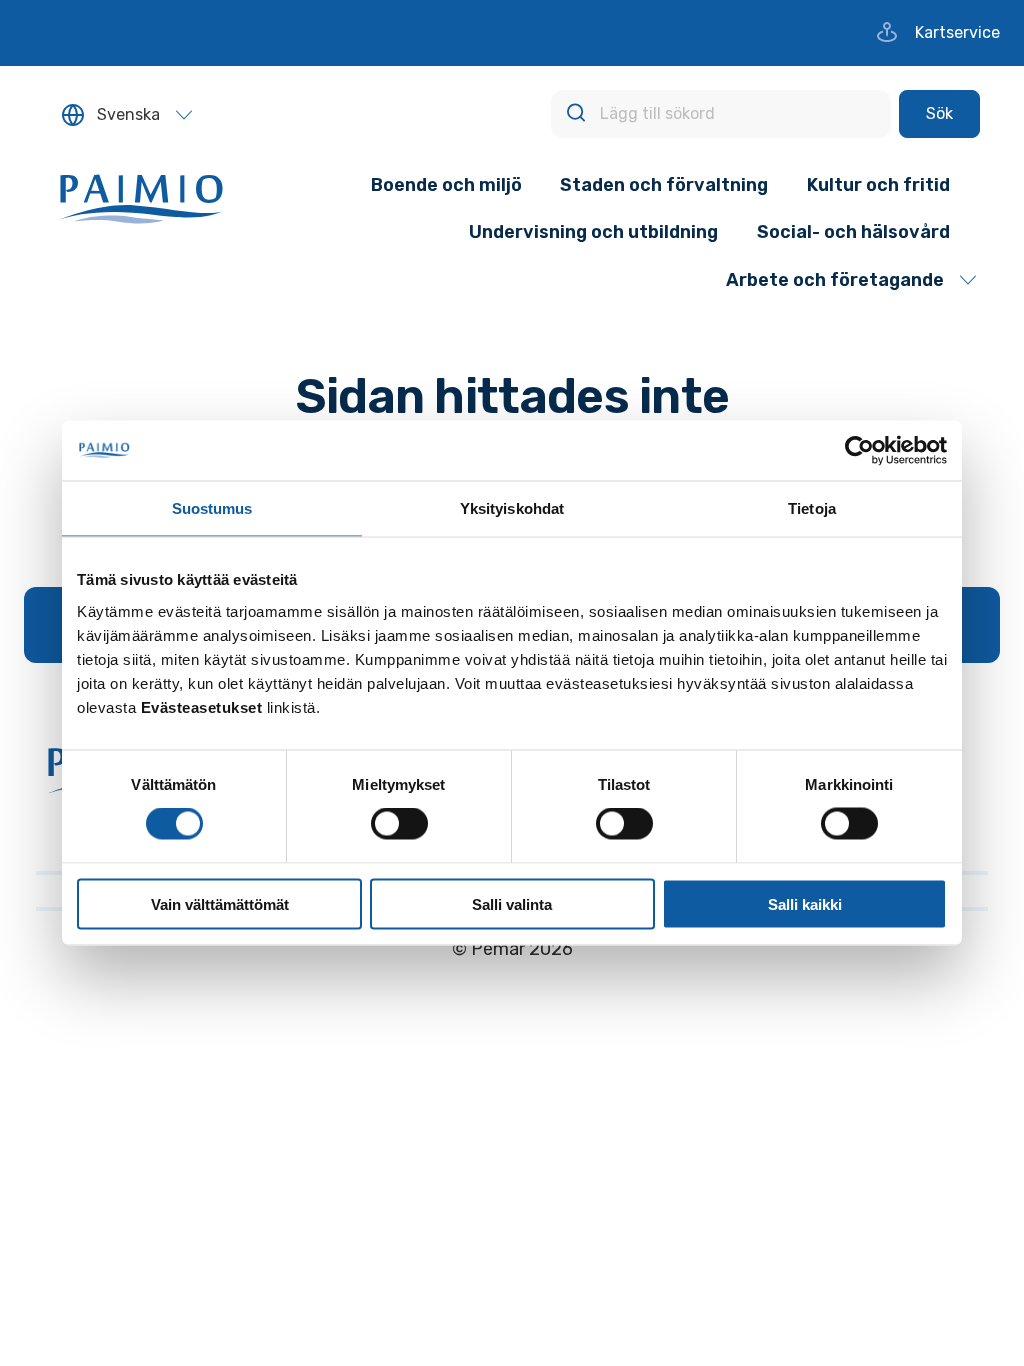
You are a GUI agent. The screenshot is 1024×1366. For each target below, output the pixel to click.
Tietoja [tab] (812, 508)
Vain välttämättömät (220, 903)
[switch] (399, 824)
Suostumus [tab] (212, 508)
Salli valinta (512, 903)
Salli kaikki (805, 903)
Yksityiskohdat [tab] (512, 508)
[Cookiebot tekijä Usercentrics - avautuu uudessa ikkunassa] (859, 451)
